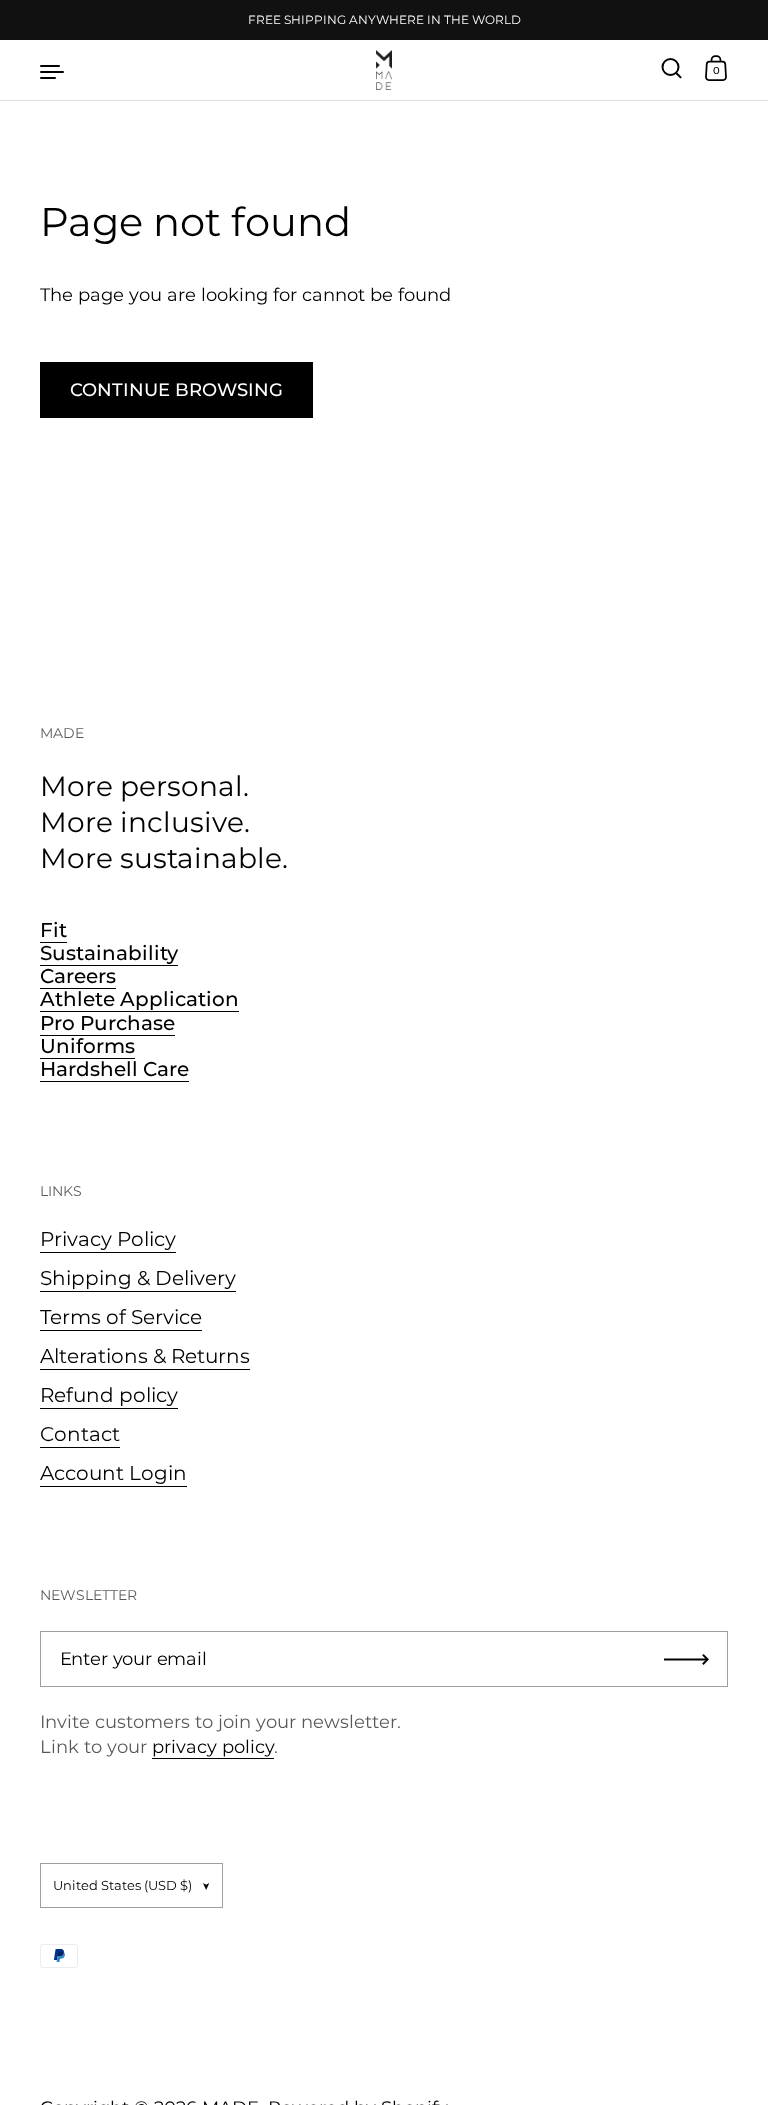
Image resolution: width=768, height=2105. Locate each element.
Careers (78, 976)
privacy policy (213, 1747)
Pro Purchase (107, 1023)
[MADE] (384, 70)
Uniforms (87, 1046)
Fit (53, 930)
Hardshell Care (114, 1069)
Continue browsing (176, 390)
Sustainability (109, 953)
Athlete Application (139, 999)
